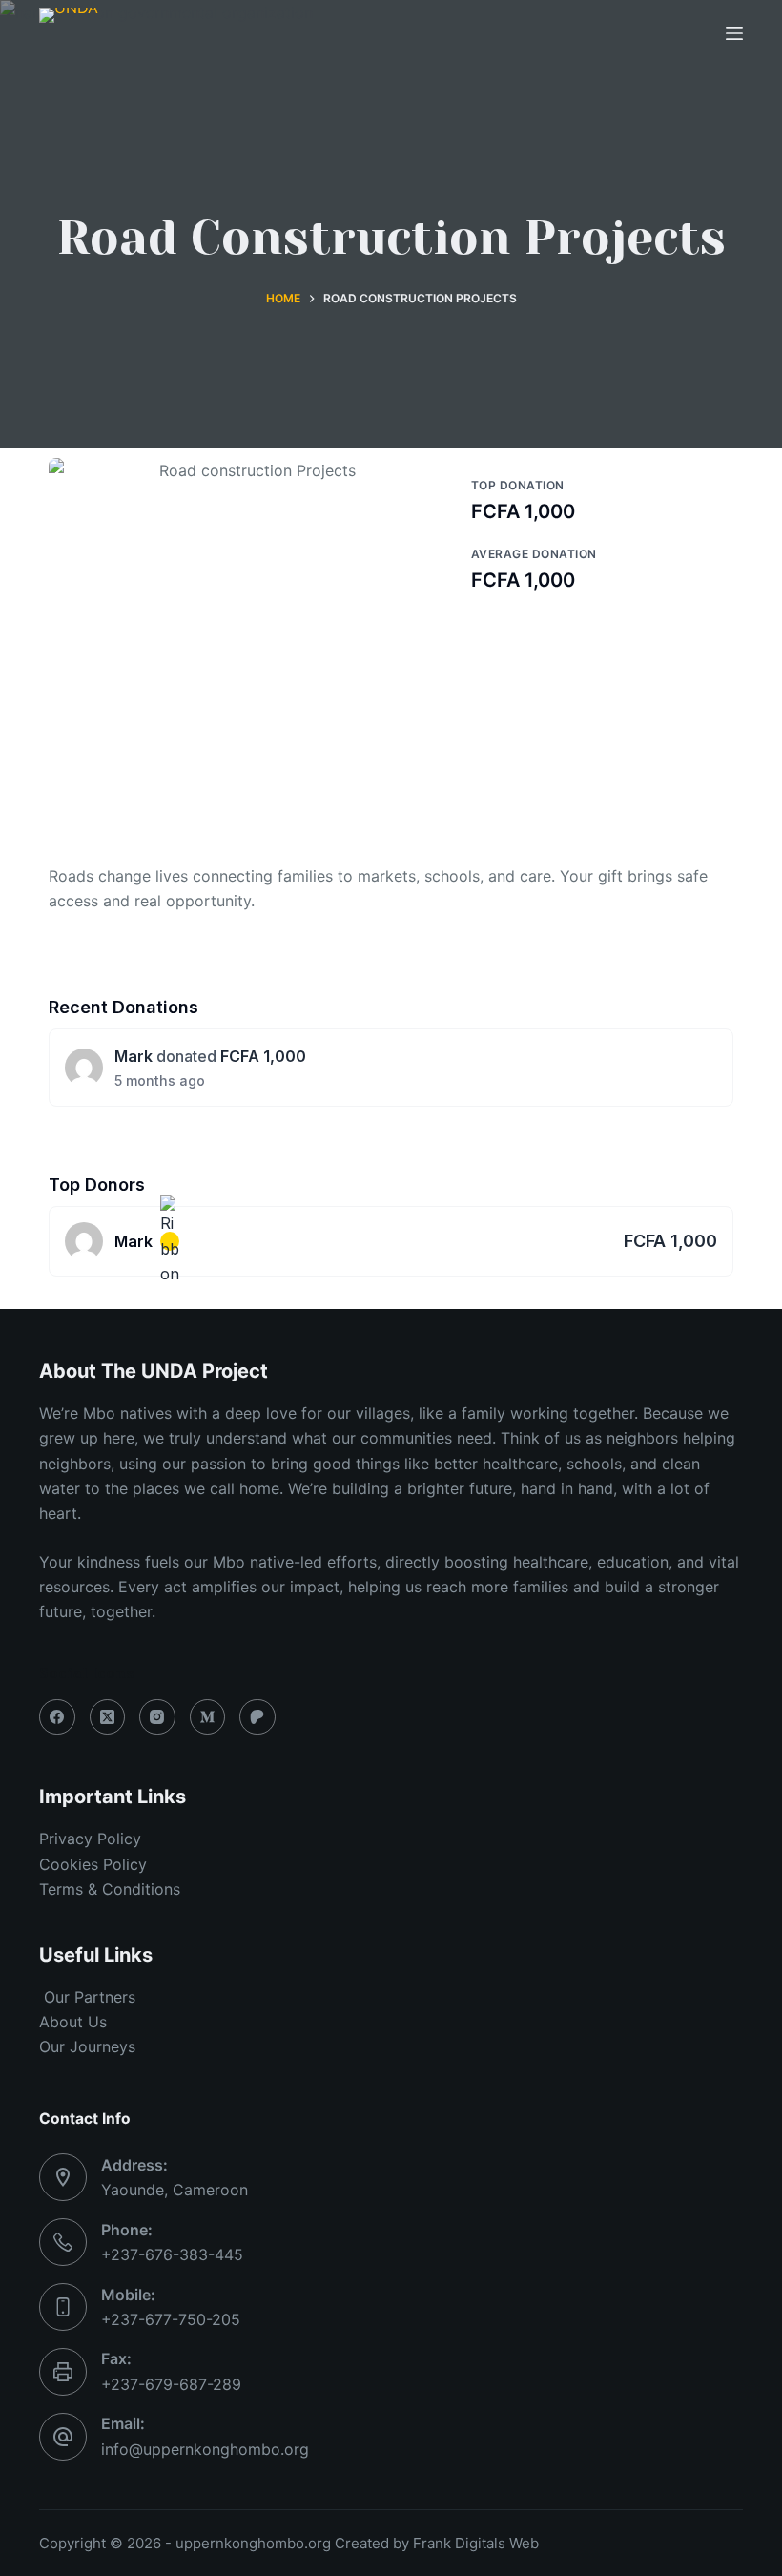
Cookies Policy (93, 1864)
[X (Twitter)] (108, 1717)
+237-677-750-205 (171, 2319)
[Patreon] (257, 1717)
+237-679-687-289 (171, 2384)
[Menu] (734, 33)
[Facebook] (57, 1717)
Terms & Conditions (110, 1889)
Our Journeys (87, 2046)
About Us (73, 2022)
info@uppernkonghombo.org (205, 2449)
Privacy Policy (90, 1839)
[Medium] (208, 1717)
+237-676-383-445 (172, 2254)
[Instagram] (157, 1717)
